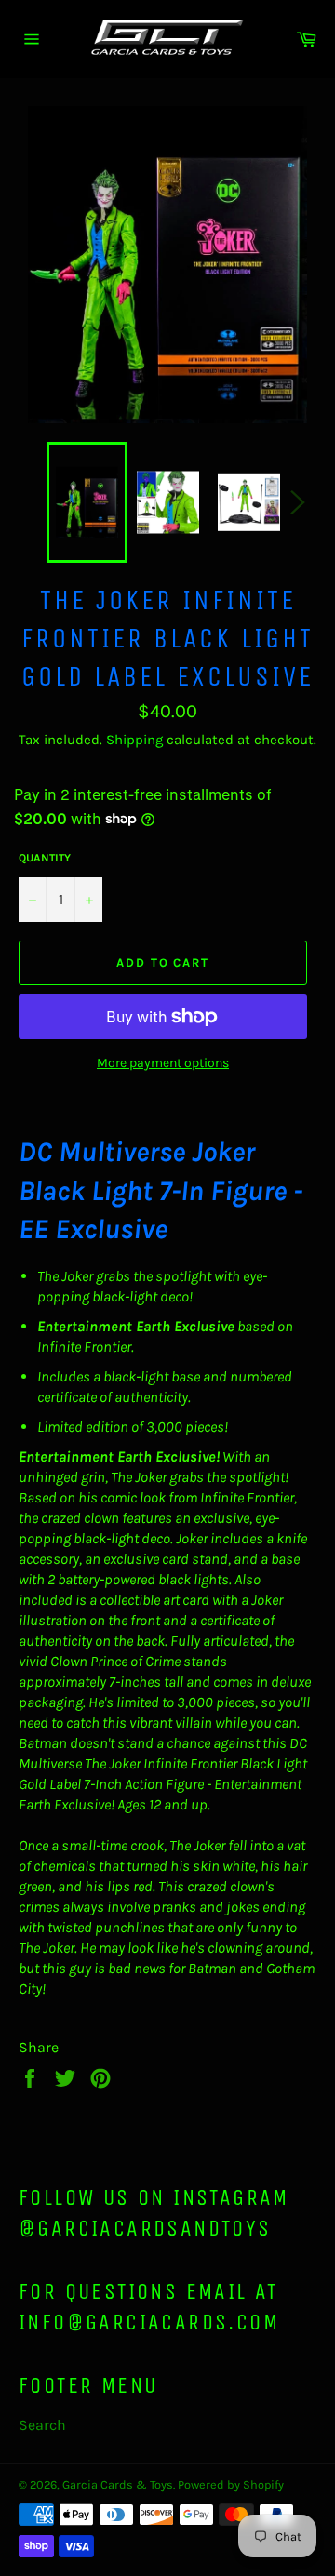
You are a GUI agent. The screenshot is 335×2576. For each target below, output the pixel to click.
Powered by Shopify (231, 2484)
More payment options (163, 1063)
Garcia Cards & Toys (118, 2484)
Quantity (45, 858)
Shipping (134, 740)
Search (42, 2425)
